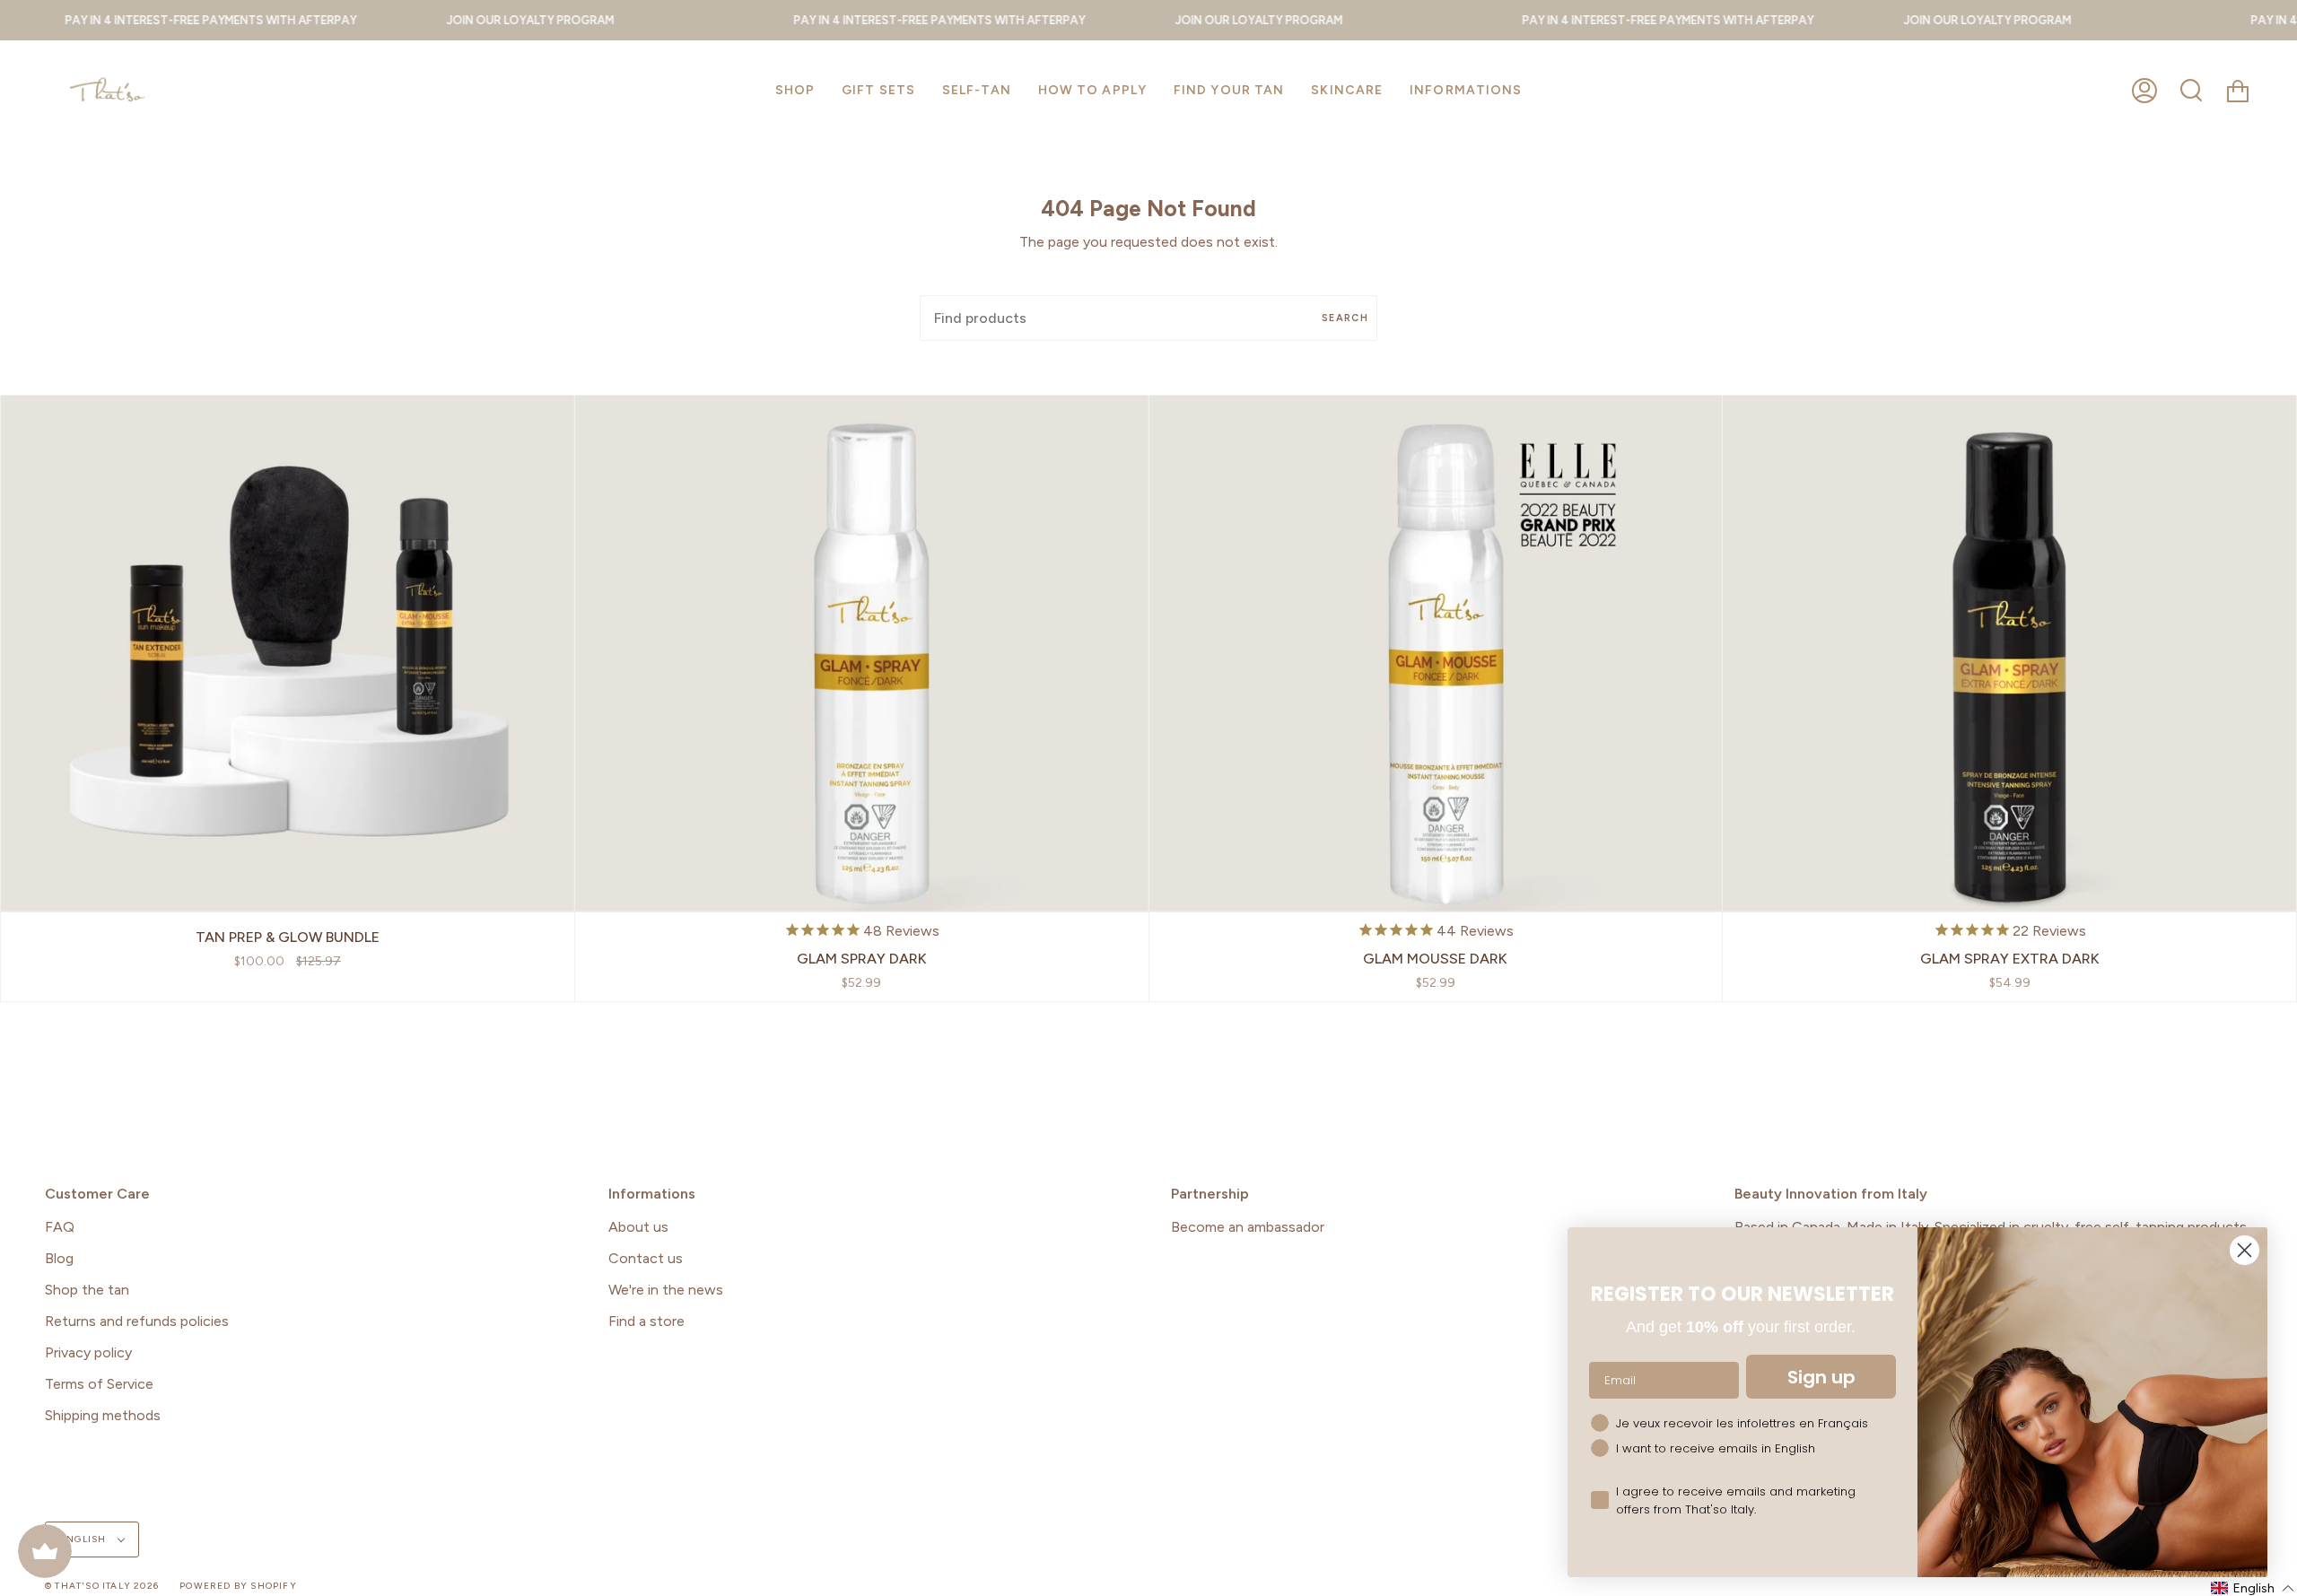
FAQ (60, 1227)
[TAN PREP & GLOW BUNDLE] (288, 654)
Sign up (1821, 1377)
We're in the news (666, 1290)
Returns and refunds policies (137, 1321)
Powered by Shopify (238, 1586)
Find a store (646, 1321)
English (85, 1539)
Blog (59, 1258)
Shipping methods (103, 1415)
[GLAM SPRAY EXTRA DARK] (2009, 654)
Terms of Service (99, 1384)
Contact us (646, 1258)
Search (1345, 318)
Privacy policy (88, 1352)
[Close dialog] (2245, 1250)
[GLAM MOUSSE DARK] (1436, 654)
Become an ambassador (1248, 1227)
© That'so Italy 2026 (102, 1586)
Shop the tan (87, 1290)
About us (638, 1227)
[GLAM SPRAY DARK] (862, 654)
